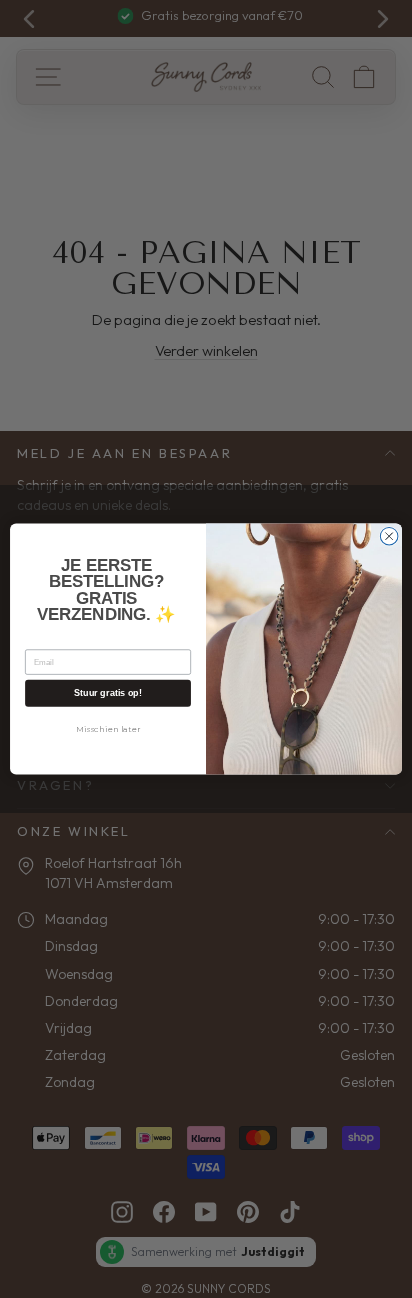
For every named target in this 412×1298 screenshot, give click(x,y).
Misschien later (108, 729)
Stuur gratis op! (107, 693)
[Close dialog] (389, 536)
